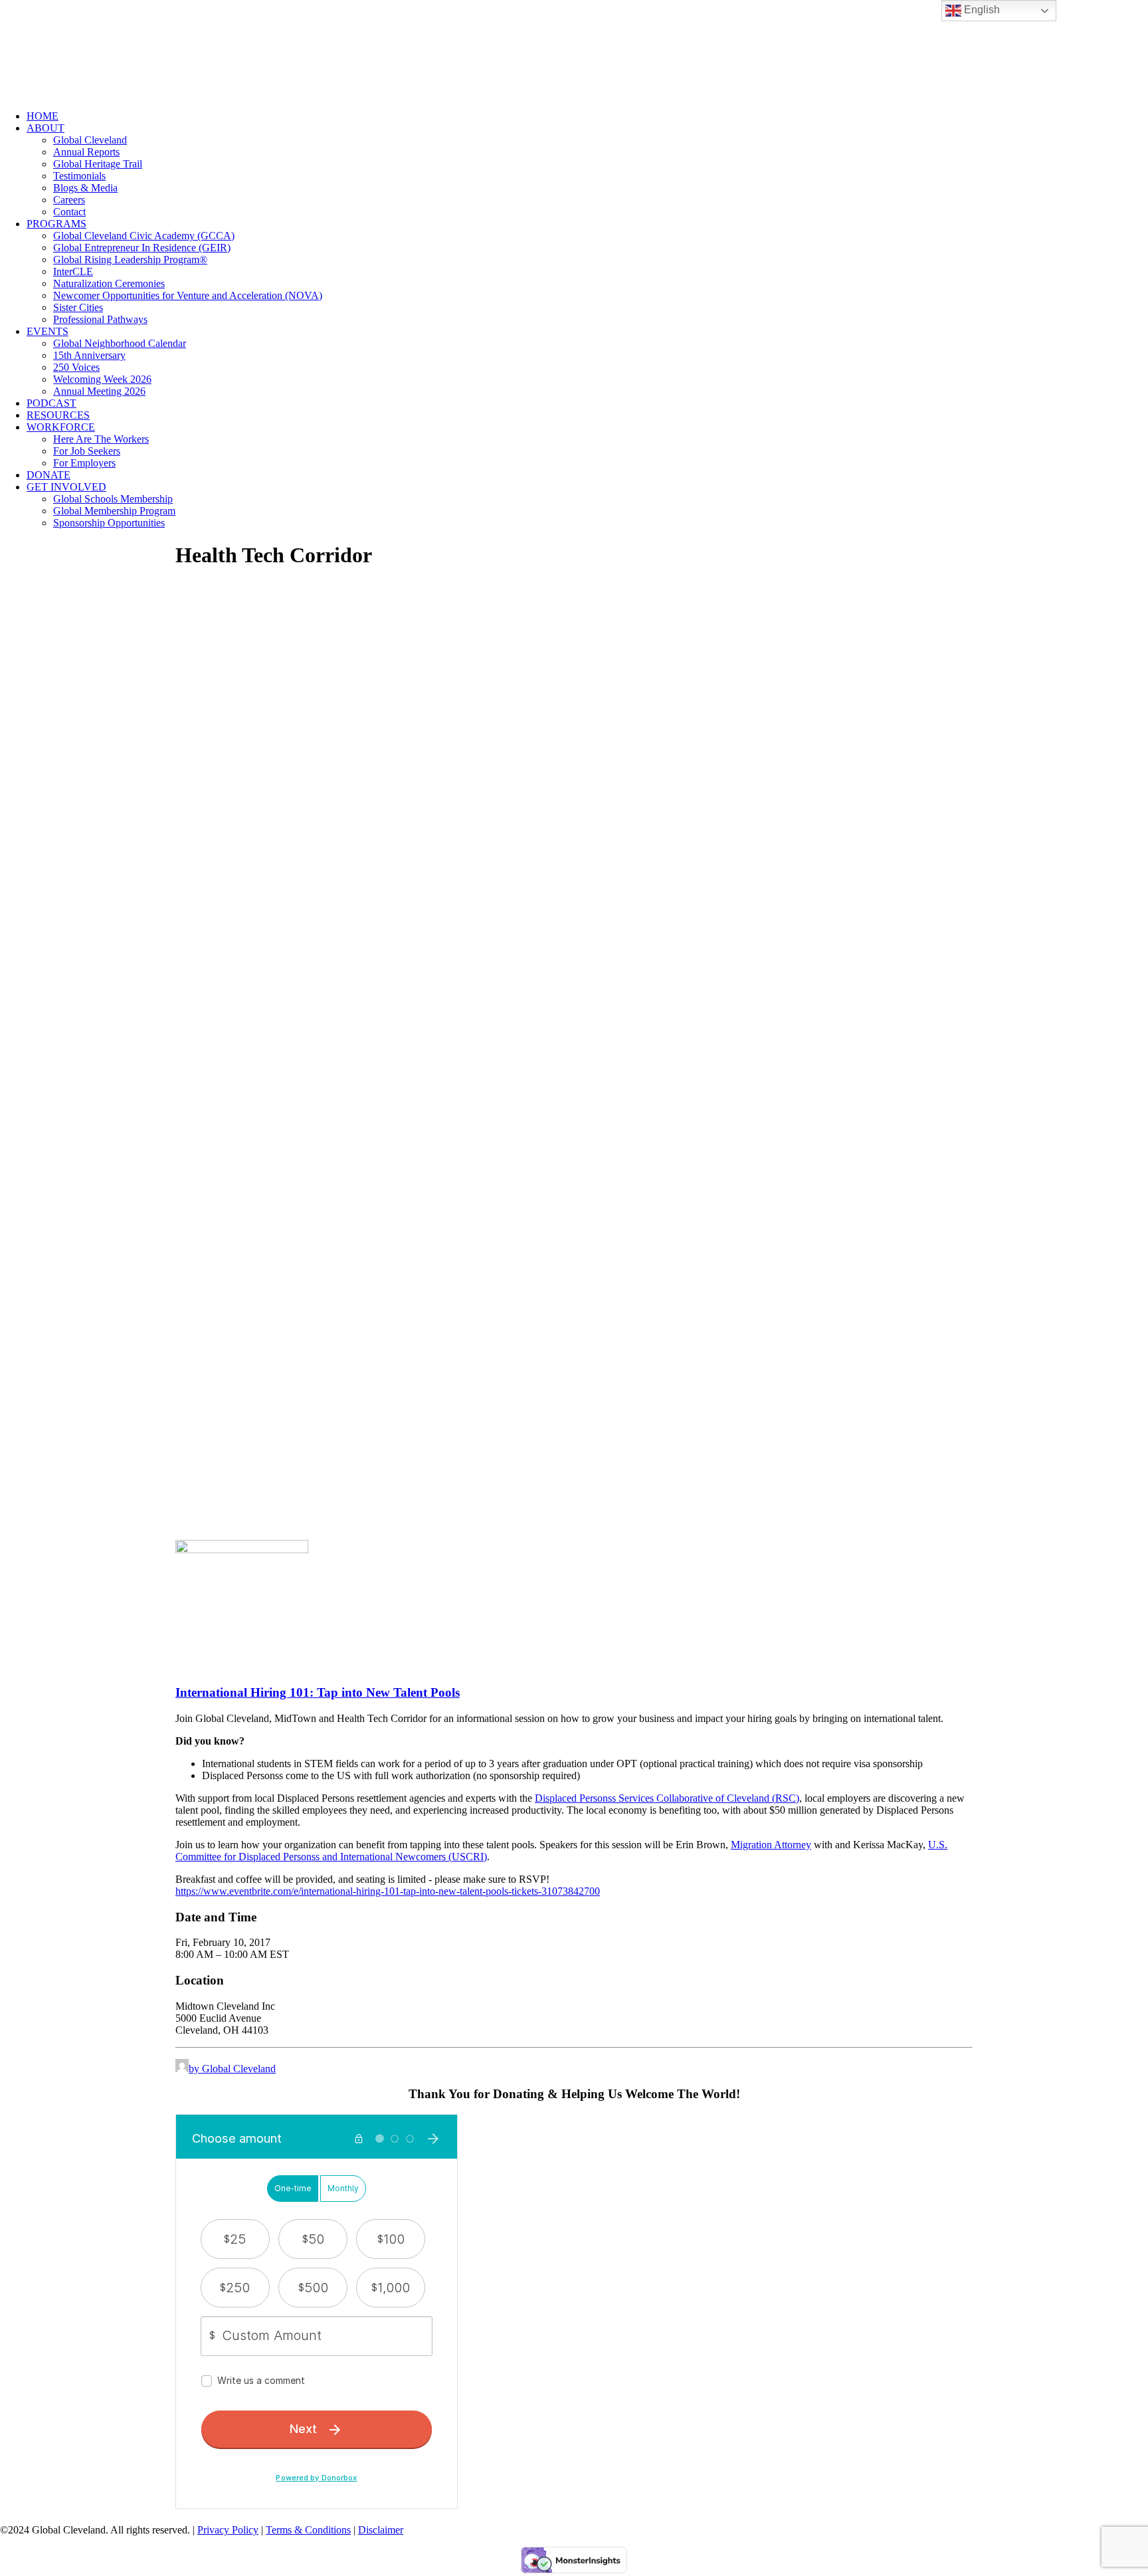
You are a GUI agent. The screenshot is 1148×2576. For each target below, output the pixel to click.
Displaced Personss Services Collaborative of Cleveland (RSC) (667, 1798)
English (981, 10)
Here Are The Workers (101, 439)
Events (48, 331)
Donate (48, 475)
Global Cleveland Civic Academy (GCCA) (144, 236)
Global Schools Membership (113, 499)
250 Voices (76, 367)
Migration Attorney (771, 1845)
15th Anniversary (89, 355)
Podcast (51, 403)
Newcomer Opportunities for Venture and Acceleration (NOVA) (188, 295)
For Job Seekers (87, 451)
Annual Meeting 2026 (99, 391)
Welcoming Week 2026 (102, 379)
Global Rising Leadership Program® (130, 260)
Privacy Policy (228, 2530)
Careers (69, 200)
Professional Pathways (100, 319)
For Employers (84, 463)
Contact (69, 212)
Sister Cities (78, 307)
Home (43, 116)
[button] (242, 1550)
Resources (58, 415)
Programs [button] (56, 224)
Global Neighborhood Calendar (120, 343)
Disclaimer (381, 2530)
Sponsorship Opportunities (109, 523)
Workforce (61, 427)
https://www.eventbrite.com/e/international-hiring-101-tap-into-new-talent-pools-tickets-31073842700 (388, 1891)
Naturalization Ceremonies (109, 283)
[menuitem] (587, 116)
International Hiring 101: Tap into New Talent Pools (318, 1692)
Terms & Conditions (308, 2530)
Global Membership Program (114, 511)
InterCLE (73, 271)
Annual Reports (86, 152)
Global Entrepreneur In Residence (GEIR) (142, 248)
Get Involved (66, 487)
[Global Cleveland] (574, 50)
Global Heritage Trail (98, 164)
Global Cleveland (90, 140)
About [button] (46, 128)
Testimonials (79, 176)
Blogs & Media (85, 188)
